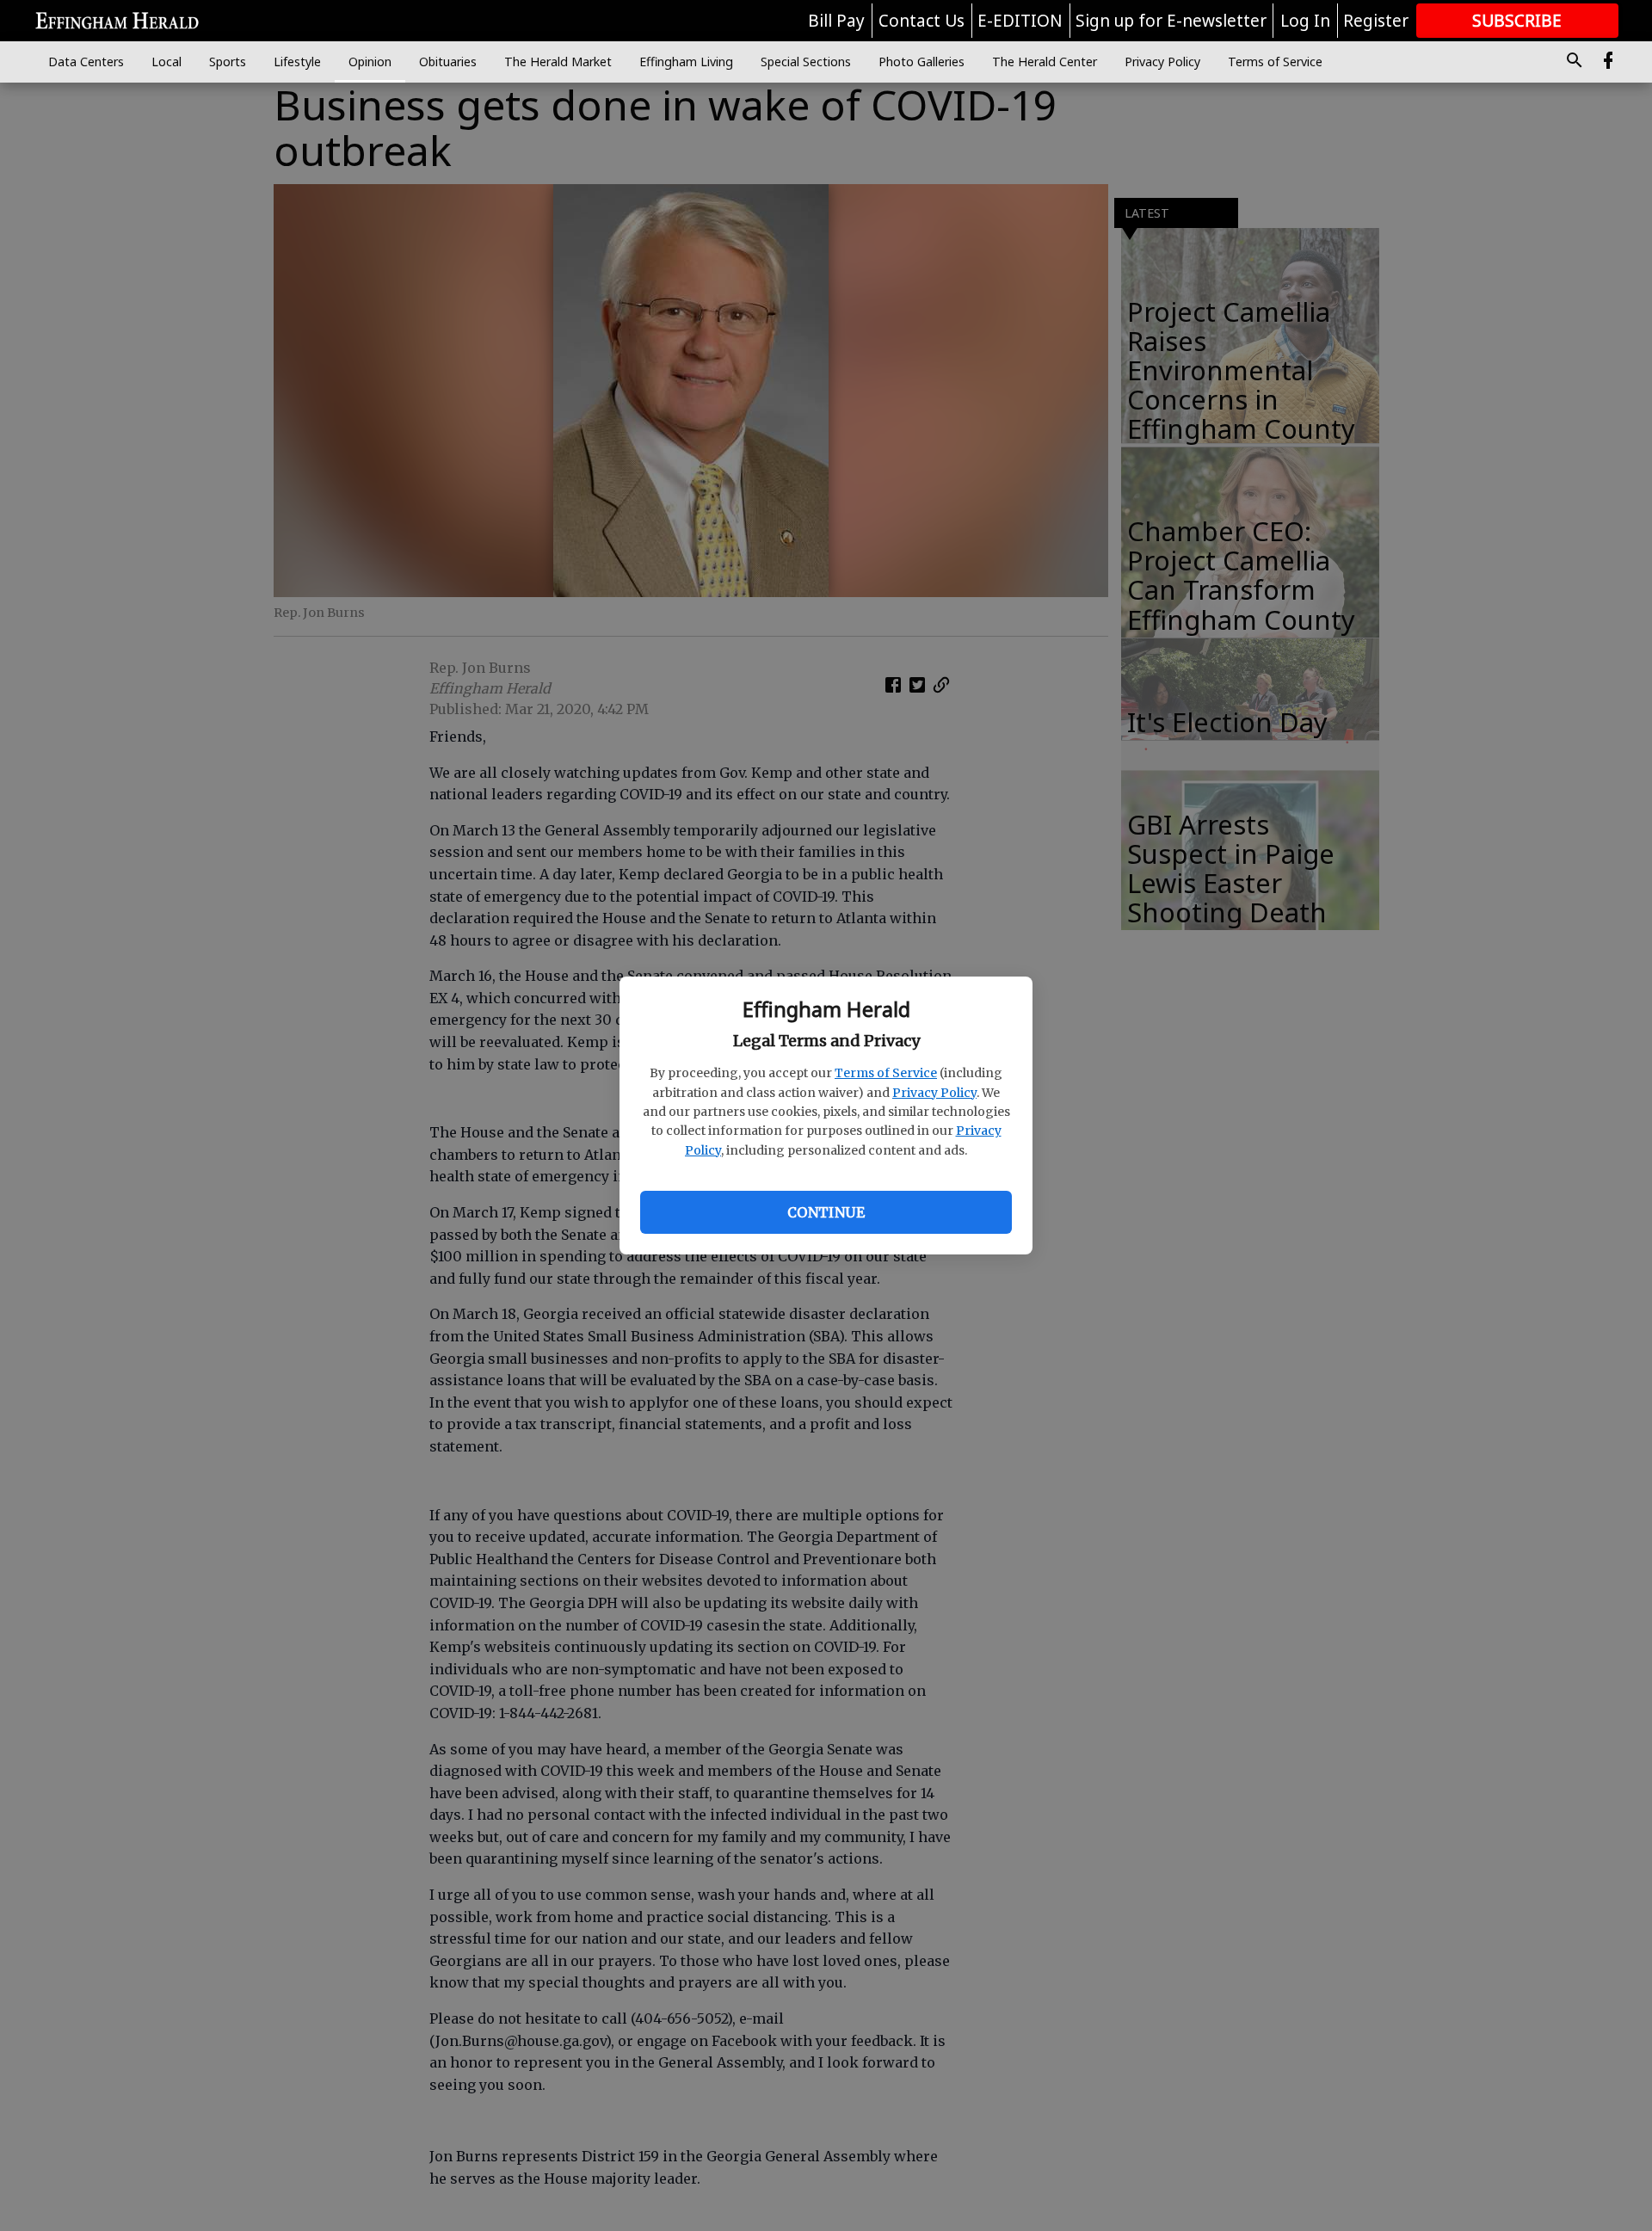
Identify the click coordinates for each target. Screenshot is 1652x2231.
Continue (826, 1212)
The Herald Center (1045, 62)
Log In (1305, 21)
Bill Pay (836, 21)
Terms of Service (886, 1073)
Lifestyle (297, 62)
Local (166, 62)
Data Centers (86, 62)
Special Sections (806, 62)
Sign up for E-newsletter (1171, 21)
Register (1376, 21)
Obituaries (448, 62)
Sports (228, 62)
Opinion (370, 62)
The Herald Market (558, 62)
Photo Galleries (922, 62)
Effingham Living (686, 62)
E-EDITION (1020, 21)
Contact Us (922, 21)
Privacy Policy (934, 1093)
